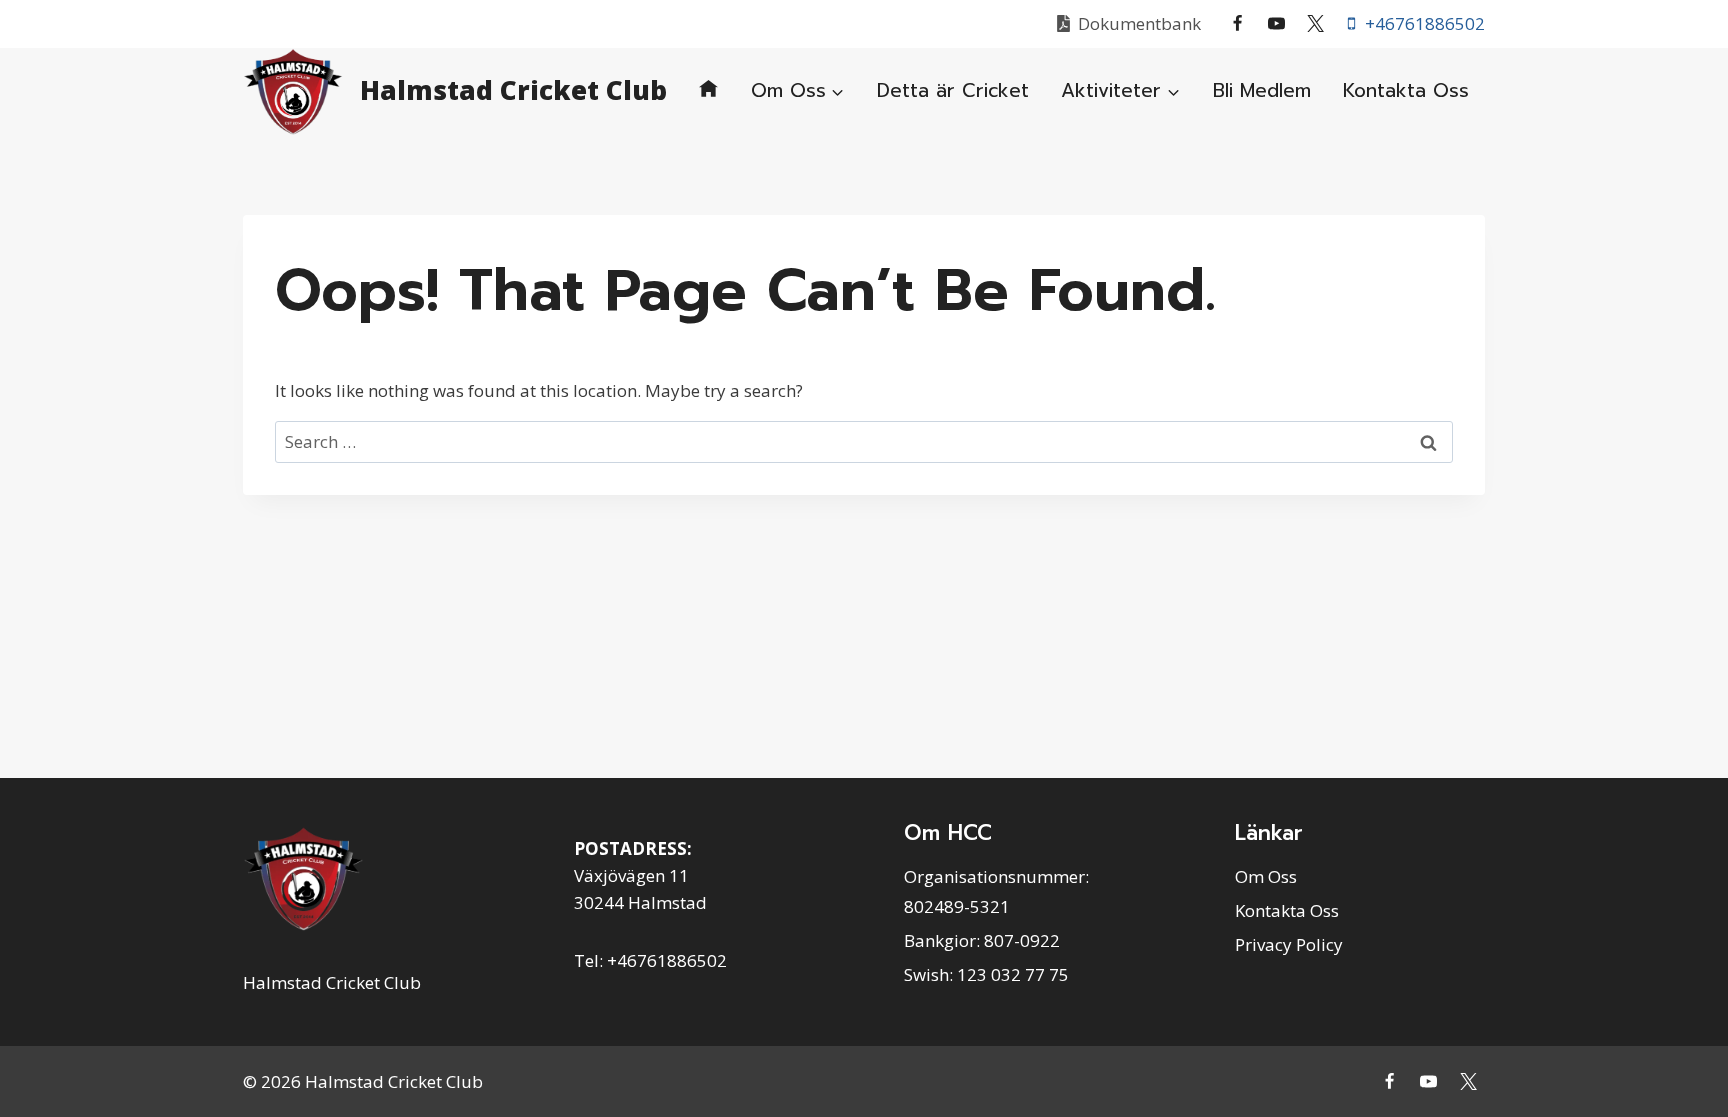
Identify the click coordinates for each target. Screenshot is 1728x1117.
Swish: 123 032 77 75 (986, 974)
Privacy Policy (1289, 944)
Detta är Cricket (953, 90)
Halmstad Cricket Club (332, 982)
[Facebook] (1238, 24)
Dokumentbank (1139, 23)
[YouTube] (1277, 24)
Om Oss (1266, 876)
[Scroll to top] (1687, 1056)
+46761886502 (667, 960)
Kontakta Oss (1406, 90)
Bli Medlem (1262, 90)
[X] (1316, 24)
